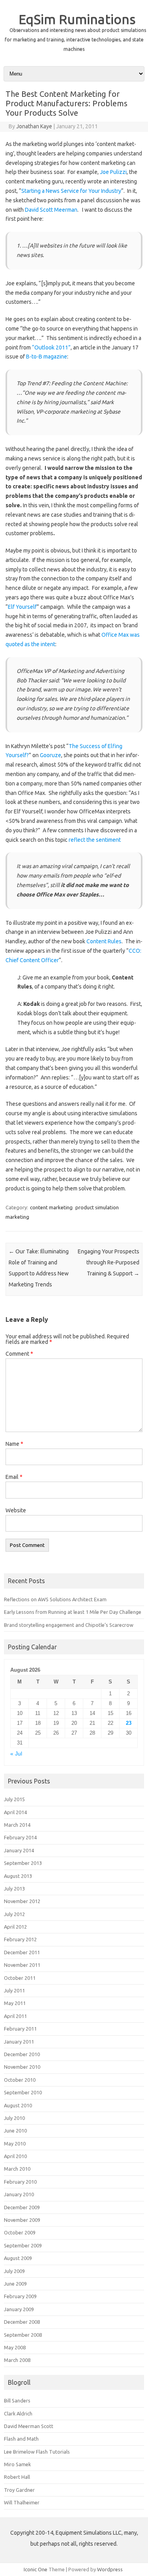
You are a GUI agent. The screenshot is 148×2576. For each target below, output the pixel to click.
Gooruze (51, 755)
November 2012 (22, 1901)
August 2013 (18, 1876)
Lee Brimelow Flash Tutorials (37, 2452)
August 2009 (18, 2258)
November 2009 (22, 2220)
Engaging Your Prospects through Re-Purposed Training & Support (109, 1262)
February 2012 (20, 1939)
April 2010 (15, 2156)
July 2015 (14, 1799)
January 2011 (19, 2042)
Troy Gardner (19, 2490)
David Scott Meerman (51, 210)
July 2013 (14, 1889)
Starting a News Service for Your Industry (71, 191)
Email (14, 1477)
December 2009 (22, 2207)
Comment (19, 1354)
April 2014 (15, 1812)
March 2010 (17, 2169)
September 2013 (23, 1863)
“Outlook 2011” (51, 347)
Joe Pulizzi (113, 172)
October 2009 (20, 2232)
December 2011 (22, 1952)
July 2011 (14, 1990)
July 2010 (14, 2118)
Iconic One (36, 2569)
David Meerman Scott (29, 2426)
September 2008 (23, 2335)
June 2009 (15, 2284)
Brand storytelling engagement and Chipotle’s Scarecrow (69, 1625)
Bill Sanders (17, 2400)
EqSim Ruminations (77, 19)
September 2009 (23, 2245)
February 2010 (20, 2182)
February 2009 (20, 2296)
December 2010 (22, 2054)
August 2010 (18, 2105)
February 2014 (20, 1837)
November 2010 (22, 2067)
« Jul (16, 1754)
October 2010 (20, 2080)
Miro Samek (17, 2464)
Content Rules (104, 941)
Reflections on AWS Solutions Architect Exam (55, 1599)
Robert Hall (17, 2477)
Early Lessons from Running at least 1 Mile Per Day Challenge (73, 1612)
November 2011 (22, 1965)
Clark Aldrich (18, 2413)
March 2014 (17, 1825)
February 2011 (20, 2029)
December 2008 (22, 2322)
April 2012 (15, 1927)
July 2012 (14, 1914)
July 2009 (14, 2271)
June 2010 (15, 2131)
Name (14, 1444)
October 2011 (20, 1978)
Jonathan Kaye (34, 126)
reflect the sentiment (95, 840)
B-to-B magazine (47, 357)
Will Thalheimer (22, 2502)
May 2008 (15, 2347)
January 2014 (19, 1850)
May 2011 (15, 2003)
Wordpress (110, 2569)
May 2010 (15, 2144)
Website (16, 1510)
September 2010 (23, 2092)
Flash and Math (21, 2439)
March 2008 (17, 2360)
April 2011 (15, 2016)
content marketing (51, 1207)
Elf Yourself (22, 607)
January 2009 (19, 2309)
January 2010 (19, 2194)
